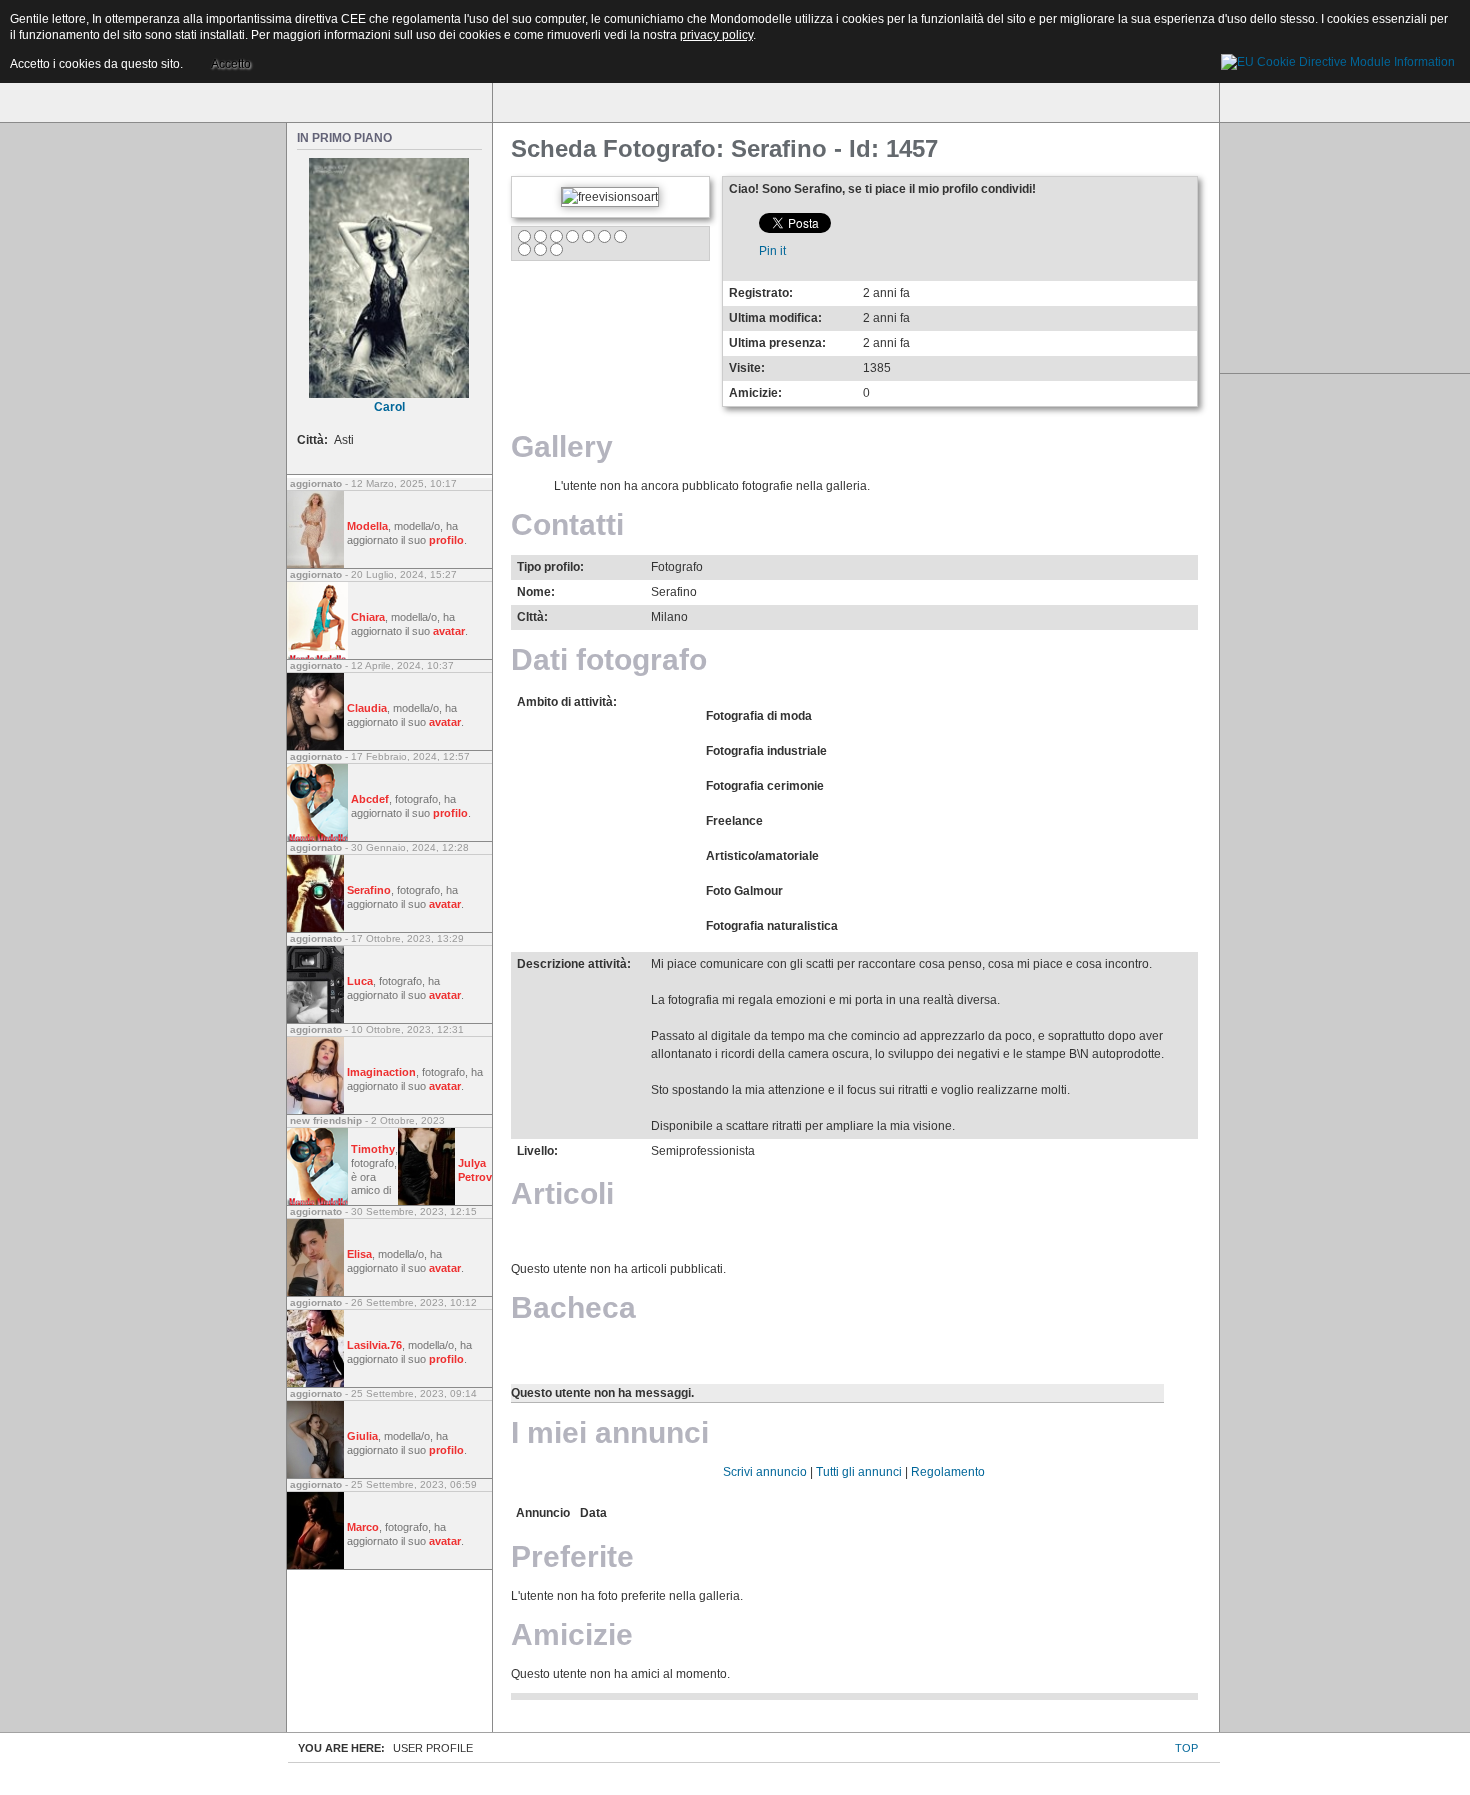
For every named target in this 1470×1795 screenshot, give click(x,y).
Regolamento (948, 1472)
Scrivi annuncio (765, 1472)
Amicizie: (755, 393)
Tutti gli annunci (859, 1472)
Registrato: (761, 293)
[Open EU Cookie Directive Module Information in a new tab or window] (1338, 59)
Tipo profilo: (550, 567)
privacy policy (716, 35)
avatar (449, 631)
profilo (446, 540)
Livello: (537, 1151)
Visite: (747, 368)
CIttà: (532, 617)
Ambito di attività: (567, 702)
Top (1186, 1748)
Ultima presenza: (777, 343)
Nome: (536, 592)
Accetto (231, 64)
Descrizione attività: (574, 964)
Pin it (772, 251)
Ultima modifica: (775, 318)
